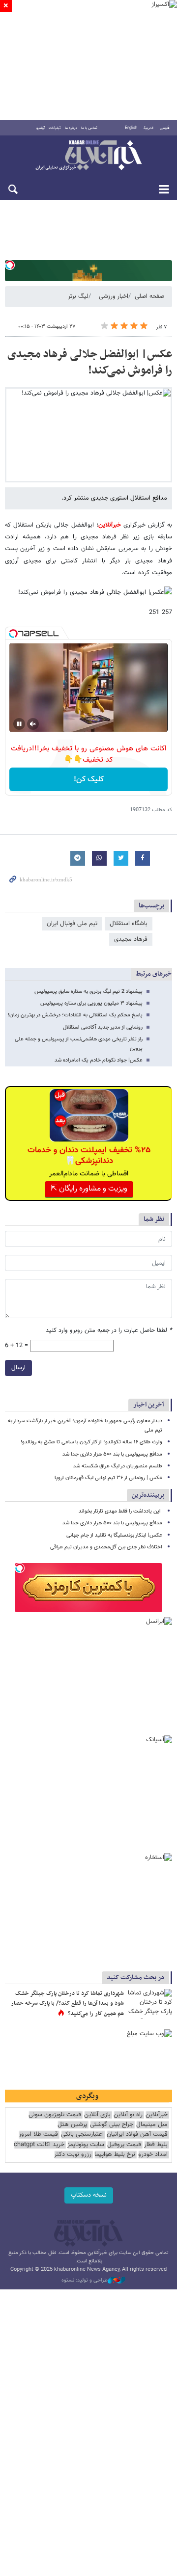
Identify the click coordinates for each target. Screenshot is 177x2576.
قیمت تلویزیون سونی (55, 2115)
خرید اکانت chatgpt (39, 2145)
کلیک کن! (89, 780)
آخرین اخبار (149, 1405)
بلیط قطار (156, 2145)
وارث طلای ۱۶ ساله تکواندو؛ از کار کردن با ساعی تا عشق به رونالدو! (91, 1442)
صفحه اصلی (149, 296)
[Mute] (33, 724)
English (131, 128)
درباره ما (71, 128)
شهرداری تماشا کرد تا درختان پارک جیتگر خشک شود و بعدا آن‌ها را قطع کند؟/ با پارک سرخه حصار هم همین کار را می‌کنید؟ (67, 2004)
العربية (148, 128)
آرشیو (41, 128)
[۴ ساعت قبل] (150, 2004)
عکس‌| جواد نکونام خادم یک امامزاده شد (99, 1060)
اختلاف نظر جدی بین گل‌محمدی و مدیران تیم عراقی (106, 1547)
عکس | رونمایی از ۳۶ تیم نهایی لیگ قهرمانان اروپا (108, 1478)
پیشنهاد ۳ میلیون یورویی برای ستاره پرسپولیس (91, 1003)
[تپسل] (10, 265)
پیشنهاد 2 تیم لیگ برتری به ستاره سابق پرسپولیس (88, 992)
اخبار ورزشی (114, 296)
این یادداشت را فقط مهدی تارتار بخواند (120, 1511)
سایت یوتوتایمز (86, 2145)
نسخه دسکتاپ (89, 2195)
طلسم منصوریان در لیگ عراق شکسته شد (118, 1466)
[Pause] (19, 724)
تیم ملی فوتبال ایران (72, 924)
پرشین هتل (72, 2125)
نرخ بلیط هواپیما (115, 2155)
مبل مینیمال (152, 2125)
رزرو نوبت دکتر (73, 2155)
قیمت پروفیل (124, 2145)
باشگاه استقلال (129, 924)
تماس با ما (89, 128)
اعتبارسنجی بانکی (82, 2135)
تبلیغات (55, 128)
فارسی (165, 128)
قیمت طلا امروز (38, 2135)
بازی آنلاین (97, 2115)
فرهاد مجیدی (131, 939)
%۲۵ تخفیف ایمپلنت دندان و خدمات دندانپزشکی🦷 (89, 1156)
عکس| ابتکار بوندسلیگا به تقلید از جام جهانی (114, 1535)
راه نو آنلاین (128, 2115)
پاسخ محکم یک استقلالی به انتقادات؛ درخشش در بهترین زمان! (75, 1015)
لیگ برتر (78, 296)
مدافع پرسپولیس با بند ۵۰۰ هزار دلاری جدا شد (112, 1454)
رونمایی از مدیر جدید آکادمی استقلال (103, 1027)
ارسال (18, 1368)
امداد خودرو (153, 2155)
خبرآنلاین (88, 156)
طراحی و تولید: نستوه (85, 2281)
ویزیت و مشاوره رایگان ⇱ (89, 1189)
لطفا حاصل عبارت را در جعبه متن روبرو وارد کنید (109, 1331)
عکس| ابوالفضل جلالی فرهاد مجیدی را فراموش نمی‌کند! (90, 363)
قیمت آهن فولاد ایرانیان (137, 2135)
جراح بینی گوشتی (112, 2125)
